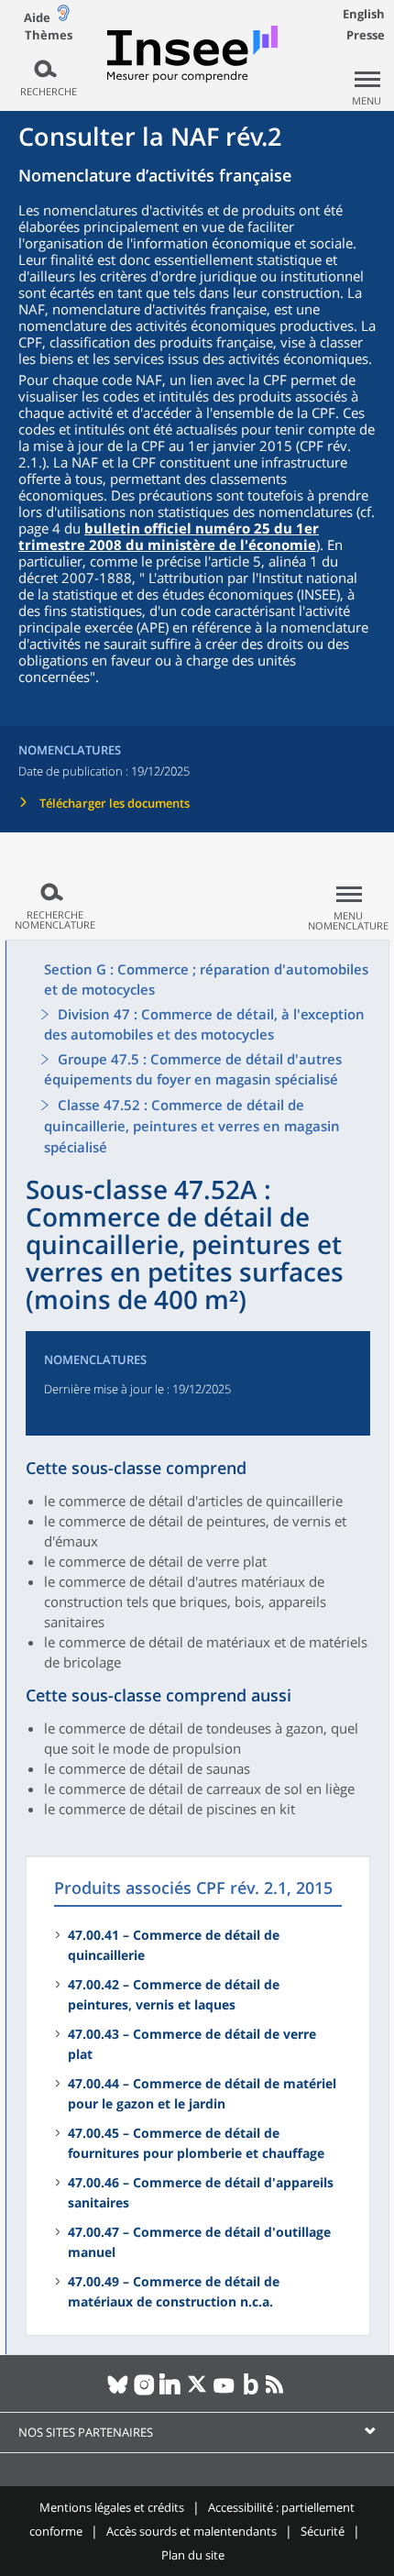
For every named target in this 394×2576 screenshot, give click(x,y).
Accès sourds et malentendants (192, 2531)
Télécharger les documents (115, 803)
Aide (37, 17)
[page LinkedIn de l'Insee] (171, 2392)
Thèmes (49, 35)
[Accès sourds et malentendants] (63, 17)
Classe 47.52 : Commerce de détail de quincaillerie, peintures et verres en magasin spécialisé (192, 1126)
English (364, 14)
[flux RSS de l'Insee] (277, 2392)
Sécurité (323, 2531)
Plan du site (193, 2555)
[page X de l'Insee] (197, 2392)
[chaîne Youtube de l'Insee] (224, 2392)
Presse (366, 35)
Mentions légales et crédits (112, 2507)
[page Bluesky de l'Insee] (118, 2392)
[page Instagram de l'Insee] (144, 2392)
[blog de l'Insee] (251, 2392)
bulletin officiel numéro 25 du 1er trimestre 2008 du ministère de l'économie (169, 536)
